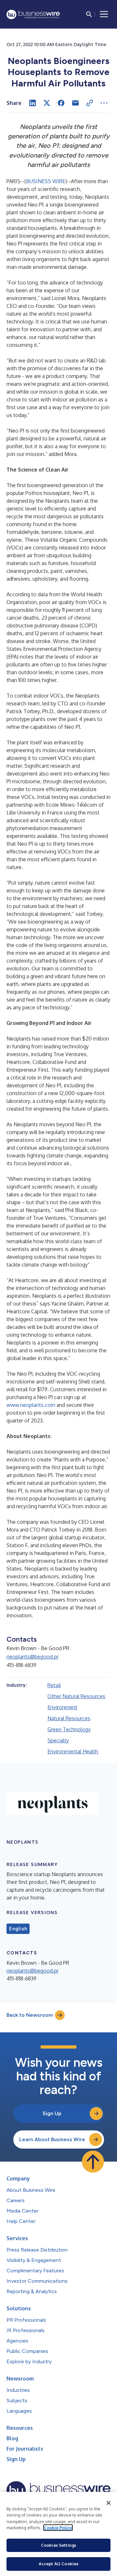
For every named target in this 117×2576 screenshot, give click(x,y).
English (18, 1929)
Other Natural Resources (76, 1696)
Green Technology (69, 1729)
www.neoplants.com (31, 1405)
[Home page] (33, 14)
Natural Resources (69, 1718)
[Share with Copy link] (90, 103)
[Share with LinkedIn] (32, 103)
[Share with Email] (75, 103)
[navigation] (104, 14)
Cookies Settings (58, 2545)
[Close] (109, 2503)
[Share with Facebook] (61, 103)
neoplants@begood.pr (32, 1657)
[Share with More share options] (104, 103)
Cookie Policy (58, 2528)
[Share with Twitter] (47, 103)
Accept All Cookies (58, 2564)
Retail (54, 1685)
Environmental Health (73, 1751)
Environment (62, 1707)
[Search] (89, 14)
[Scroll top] (93, 2162)
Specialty (58, 1740)
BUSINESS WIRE (46, 181)
